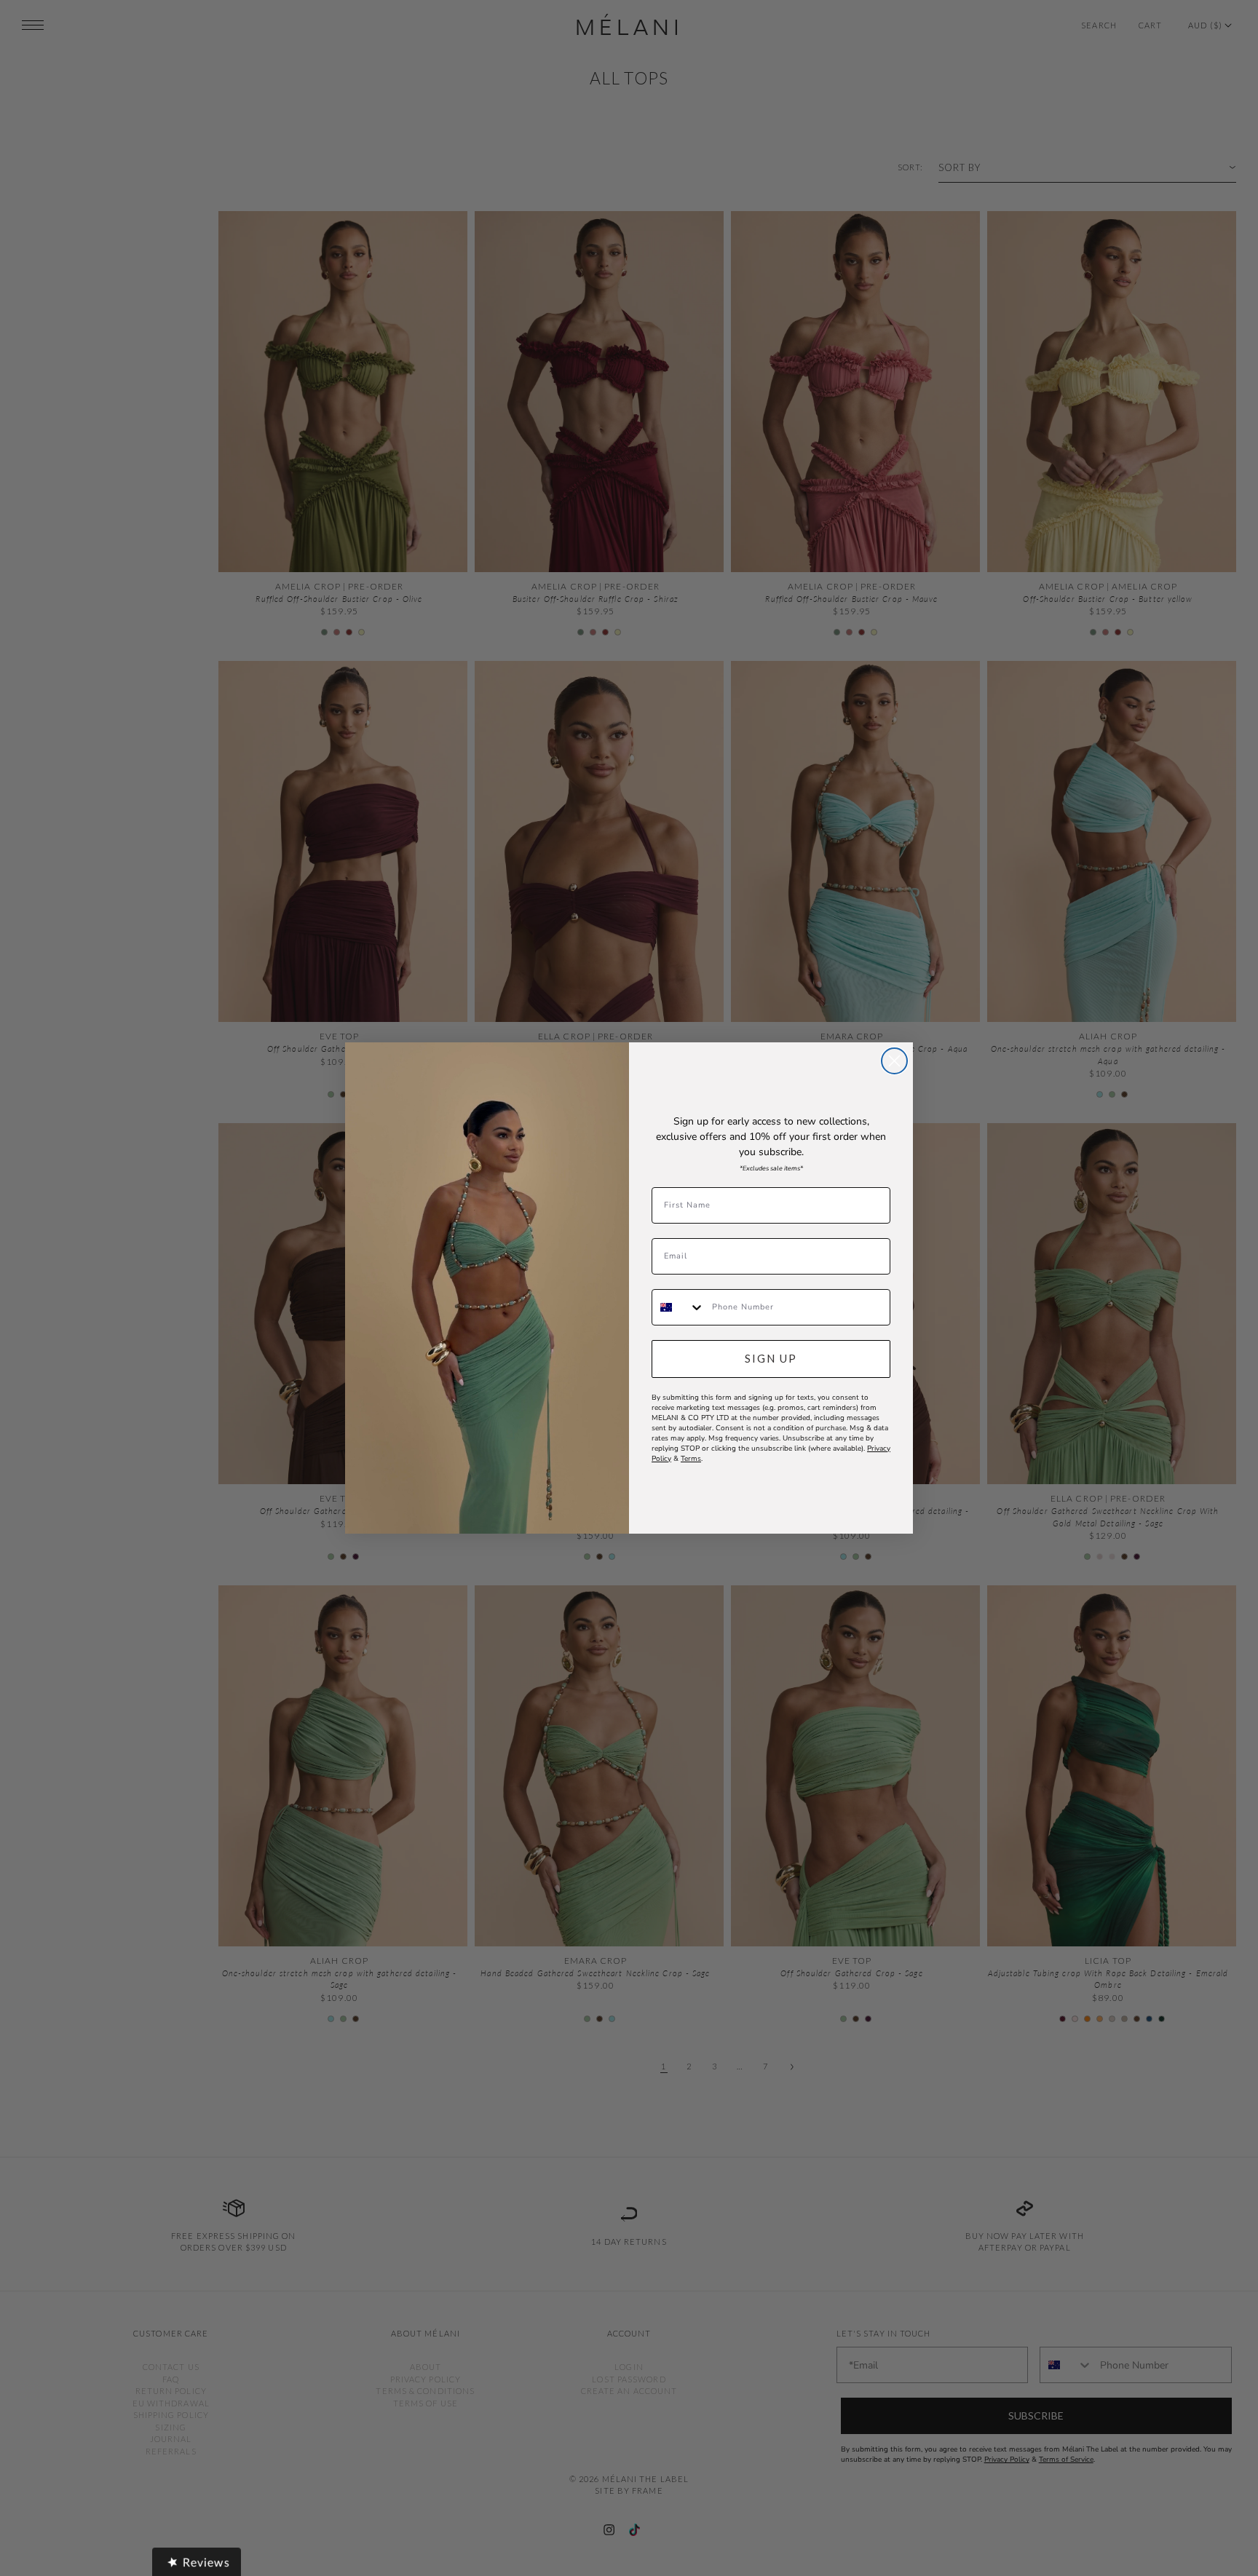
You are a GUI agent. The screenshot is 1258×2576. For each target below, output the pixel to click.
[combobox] (679, 1307)
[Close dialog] (894, 1061)
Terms (691, 1459)
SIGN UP (771, 1358)
